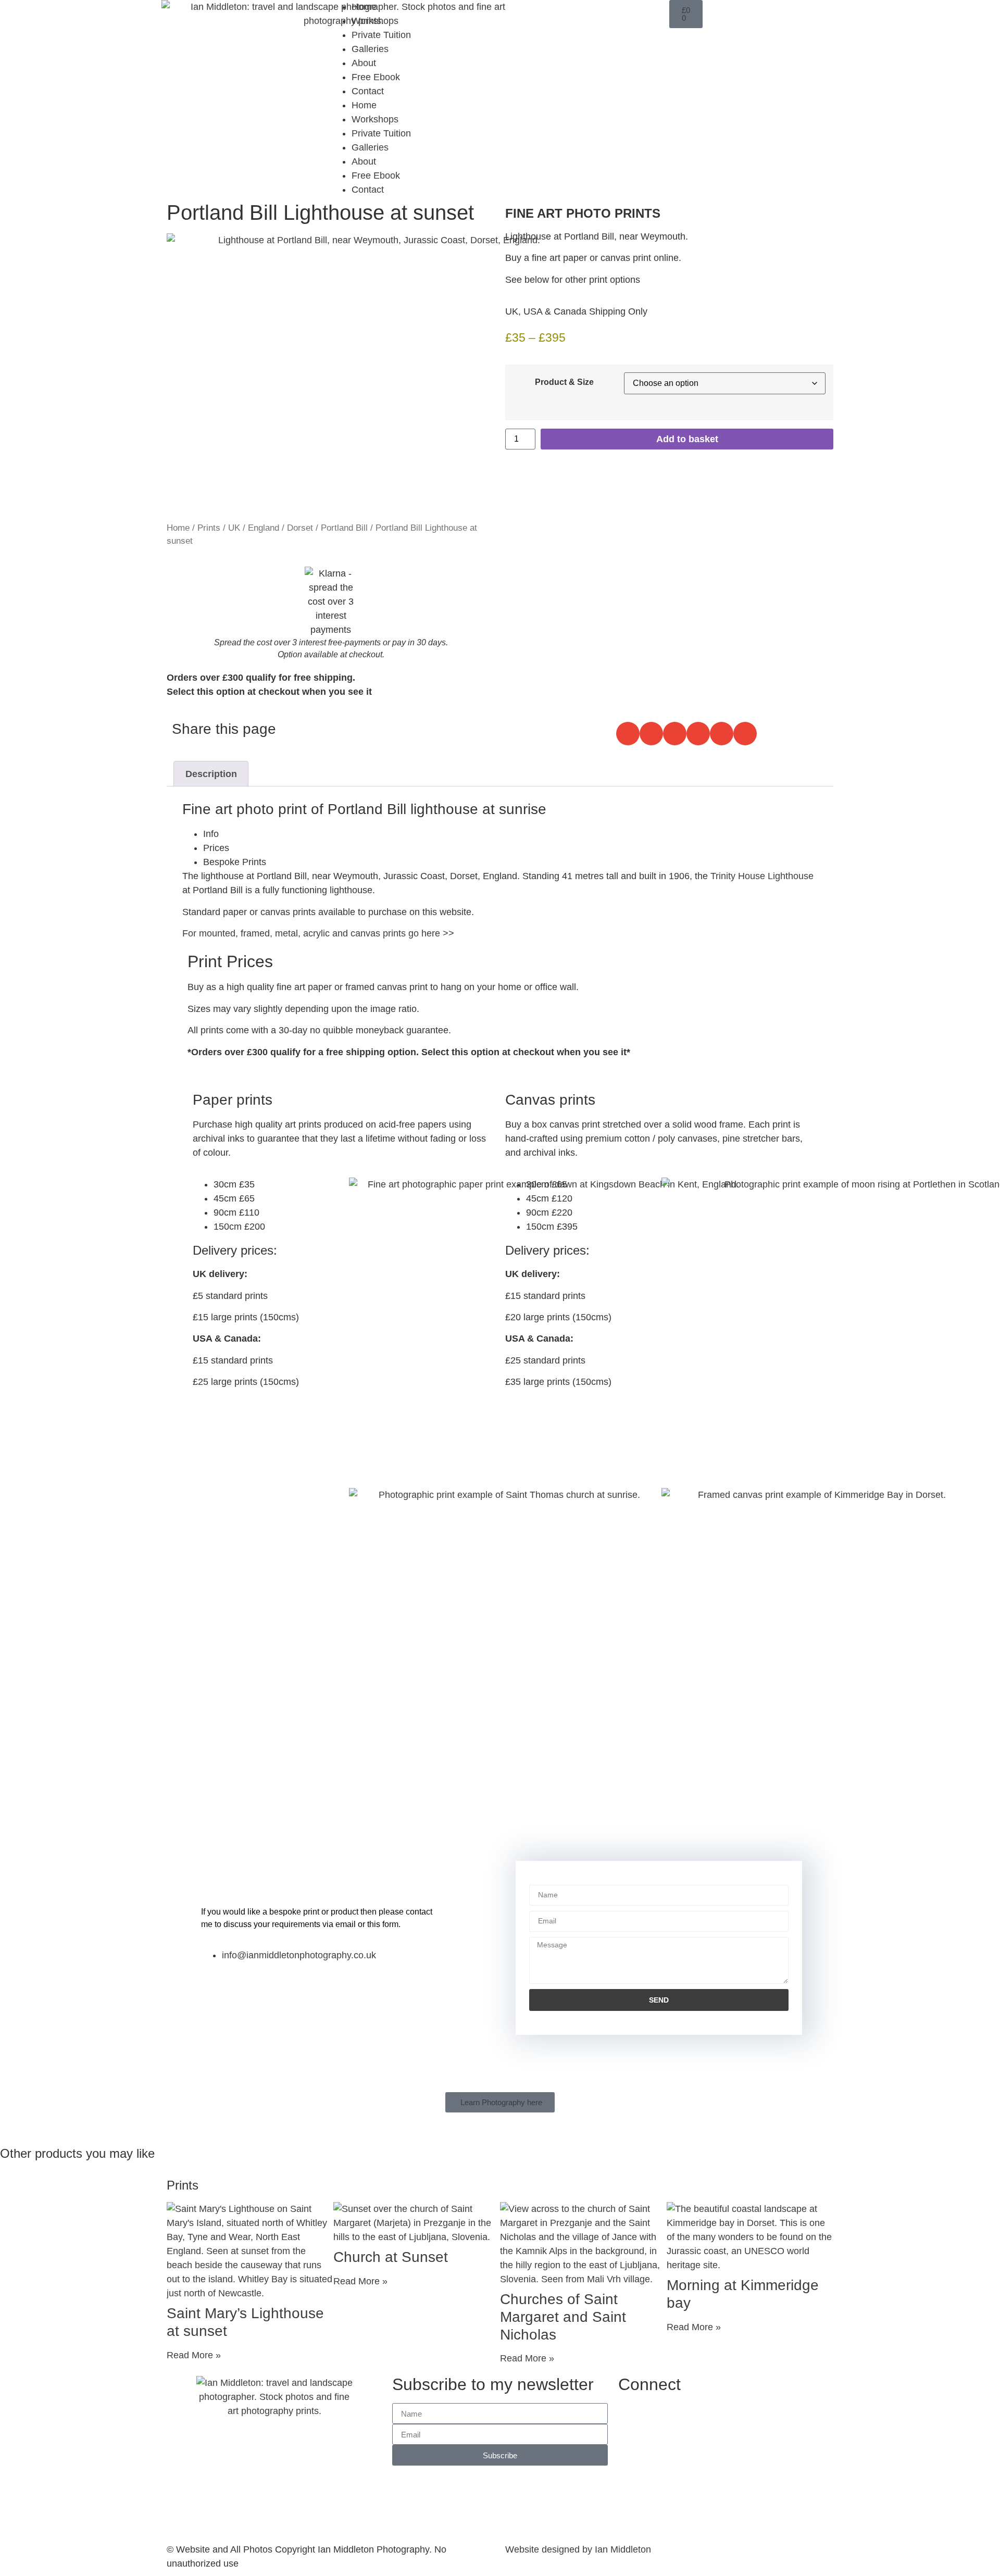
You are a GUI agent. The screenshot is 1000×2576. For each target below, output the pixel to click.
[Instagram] (542, 13)
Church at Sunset (391, 2257)
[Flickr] (628, 13)
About (364, 63)
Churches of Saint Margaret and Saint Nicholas (563, 2317)
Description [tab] (211, 774)
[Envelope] (656, 13)
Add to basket (687, 439)
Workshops (375, 21)
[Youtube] (570, 13)
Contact (368, 91)
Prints (209, 528)
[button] (628, 734)
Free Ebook (376, 77)
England (264, 528)
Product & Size (564, 382)
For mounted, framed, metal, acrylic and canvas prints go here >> (318, 933)
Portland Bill (344, 528)
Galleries (370, 49)
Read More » (194, 2355)
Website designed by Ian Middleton (578, 2549)
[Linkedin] (599, 13)
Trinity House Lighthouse (762, 876)
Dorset (300, 528)
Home (364, 7)
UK (234, 528)
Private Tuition (381, 35)
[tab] (510, 834)
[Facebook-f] (513, 13)
